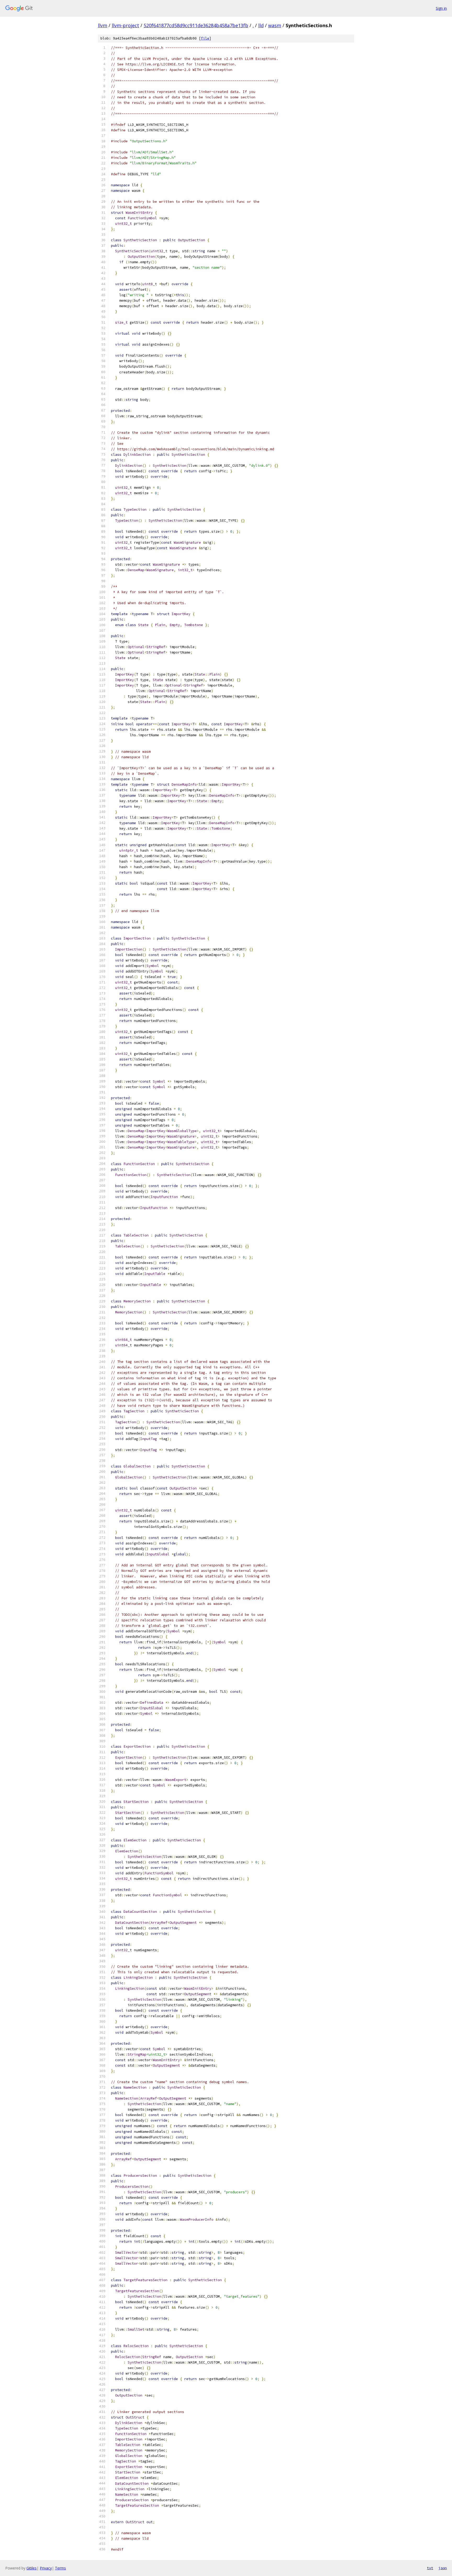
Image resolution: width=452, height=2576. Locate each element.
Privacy (46, 2568)
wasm (275, 25)
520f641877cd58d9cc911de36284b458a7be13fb (196, 25)
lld (261, 25)
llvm (103, 25)
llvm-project (125, 25)
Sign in (441, 8)
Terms (60, 2568)
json (443, 2568)
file (205, 38)
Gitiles (32, 2568)
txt (430, 2568)
